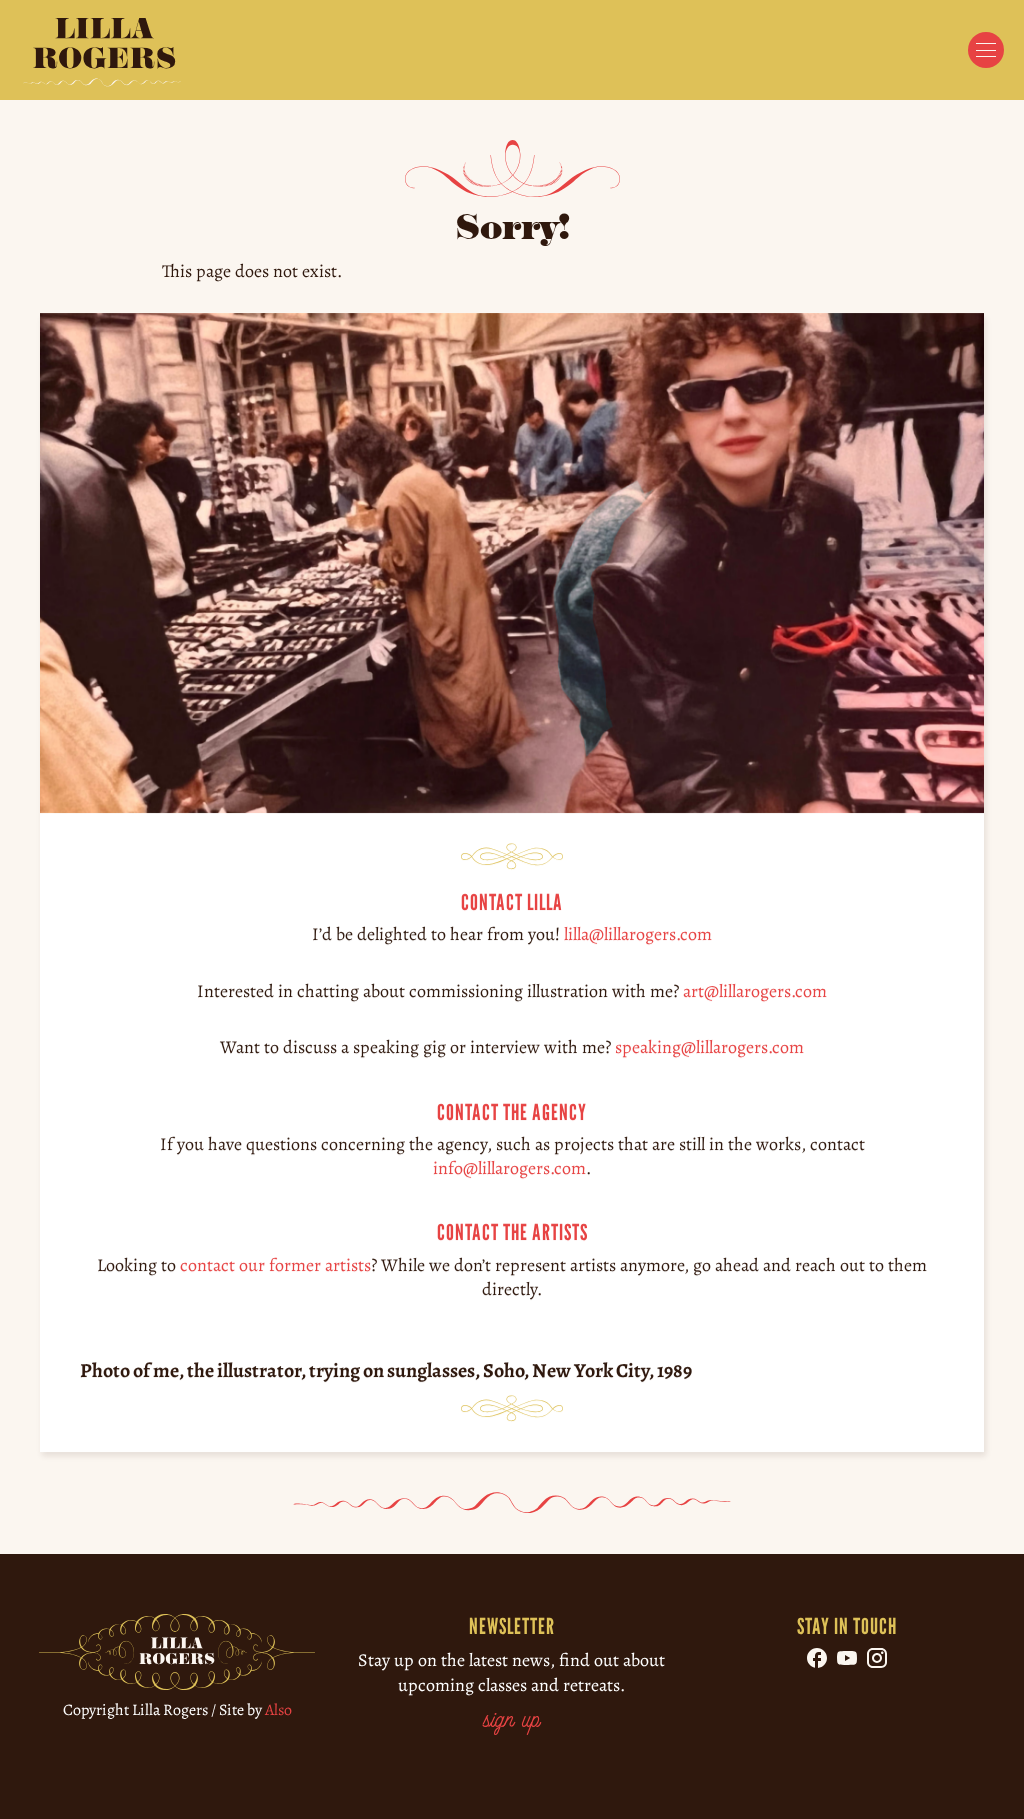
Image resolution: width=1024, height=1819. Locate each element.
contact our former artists (275, 1265)
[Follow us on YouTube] (847, 1658)
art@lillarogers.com (755, 991)
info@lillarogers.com (509, 1168)
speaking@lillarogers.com (709, 1047)
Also (278, 1710)
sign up (511, 1721)
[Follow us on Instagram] (877, 1658)
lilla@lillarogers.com (638, 934)
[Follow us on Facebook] (817, 1658)
